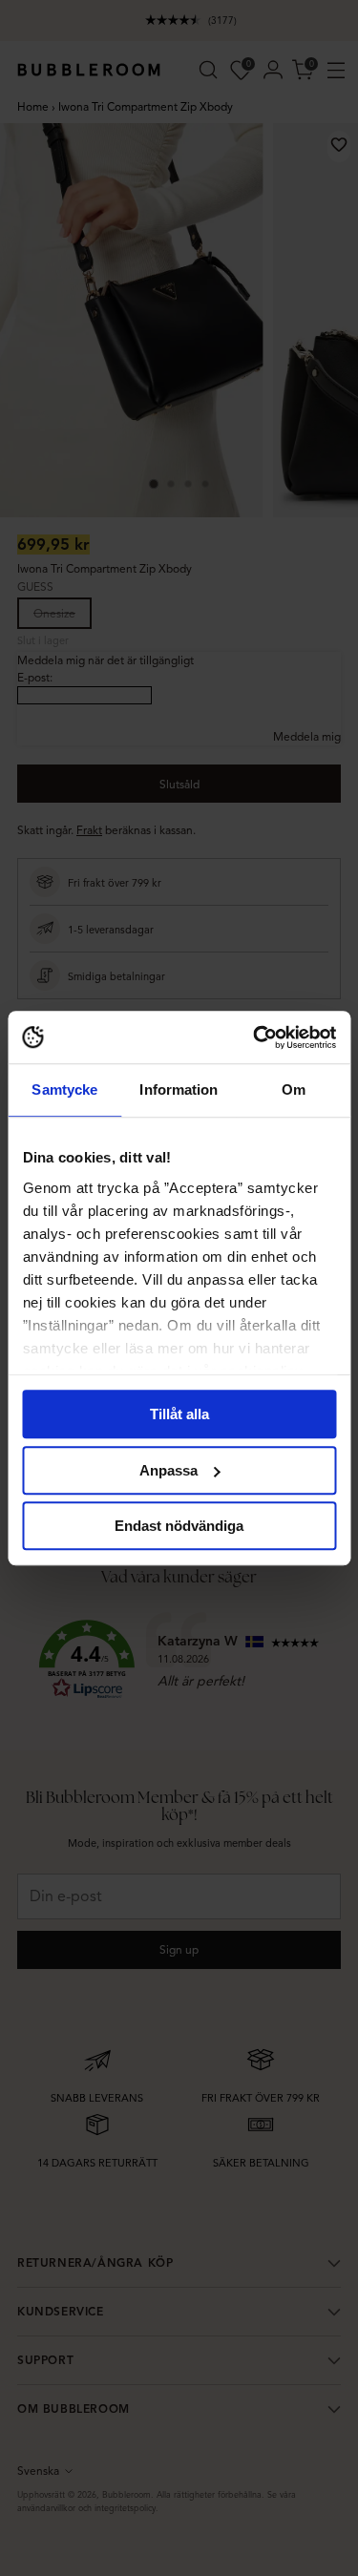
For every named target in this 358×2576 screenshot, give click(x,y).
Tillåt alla (179, 1414)
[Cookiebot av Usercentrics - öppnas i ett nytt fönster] (255, 1037)
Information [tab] (179, 1089)
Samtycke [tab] (64, 1089)
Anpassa (168, 1470)
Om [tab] (294, 1089)
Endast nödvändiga (179, 1526)
